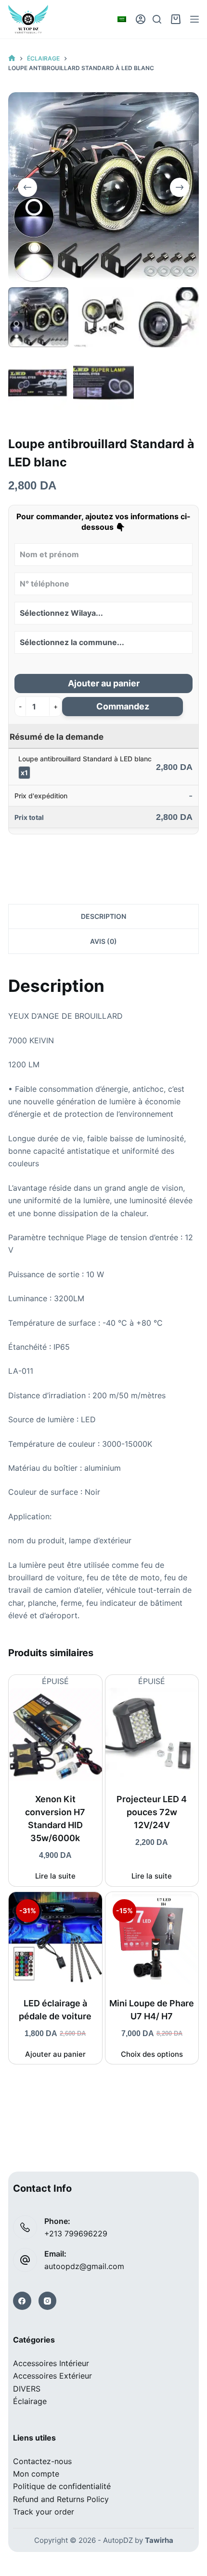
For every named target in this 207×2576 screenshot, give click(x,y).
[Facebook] (22, 2301)
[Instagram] (48, 2301)
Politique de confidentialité (62, 2486)
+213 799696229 (76, 2234)
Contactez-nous (42, 2461)
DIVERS (27, 2389)
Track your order (44, 2512)
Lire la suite (55, 1876)
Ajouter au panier (104, 683)
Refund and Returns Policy (61, 2499)
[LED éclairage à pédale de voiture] (55, 1938)
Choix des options (152, 2054)
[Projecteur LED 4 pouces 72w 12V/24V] (152, 1734)
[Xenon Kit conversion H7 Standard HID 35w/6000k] (55, 1734)
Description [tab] (103, 916)
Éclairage (30, 2401)
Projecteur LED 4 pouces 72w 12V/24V (152, 1812)
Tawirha (159, 2540)
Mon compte (36, 2474)
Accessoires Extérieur (52, 2376)
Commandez (123, 706)
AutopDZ (118, 2540)
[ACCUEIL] (12, 58)
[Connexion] (141, 19)
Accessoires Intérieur (51, 2363)
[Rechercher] (157, 19)
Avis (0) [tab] (103, 941)
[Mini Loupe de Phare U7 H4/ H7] (152, 1938)
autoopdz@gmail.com (84, 2266)
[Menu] (194, 19)
